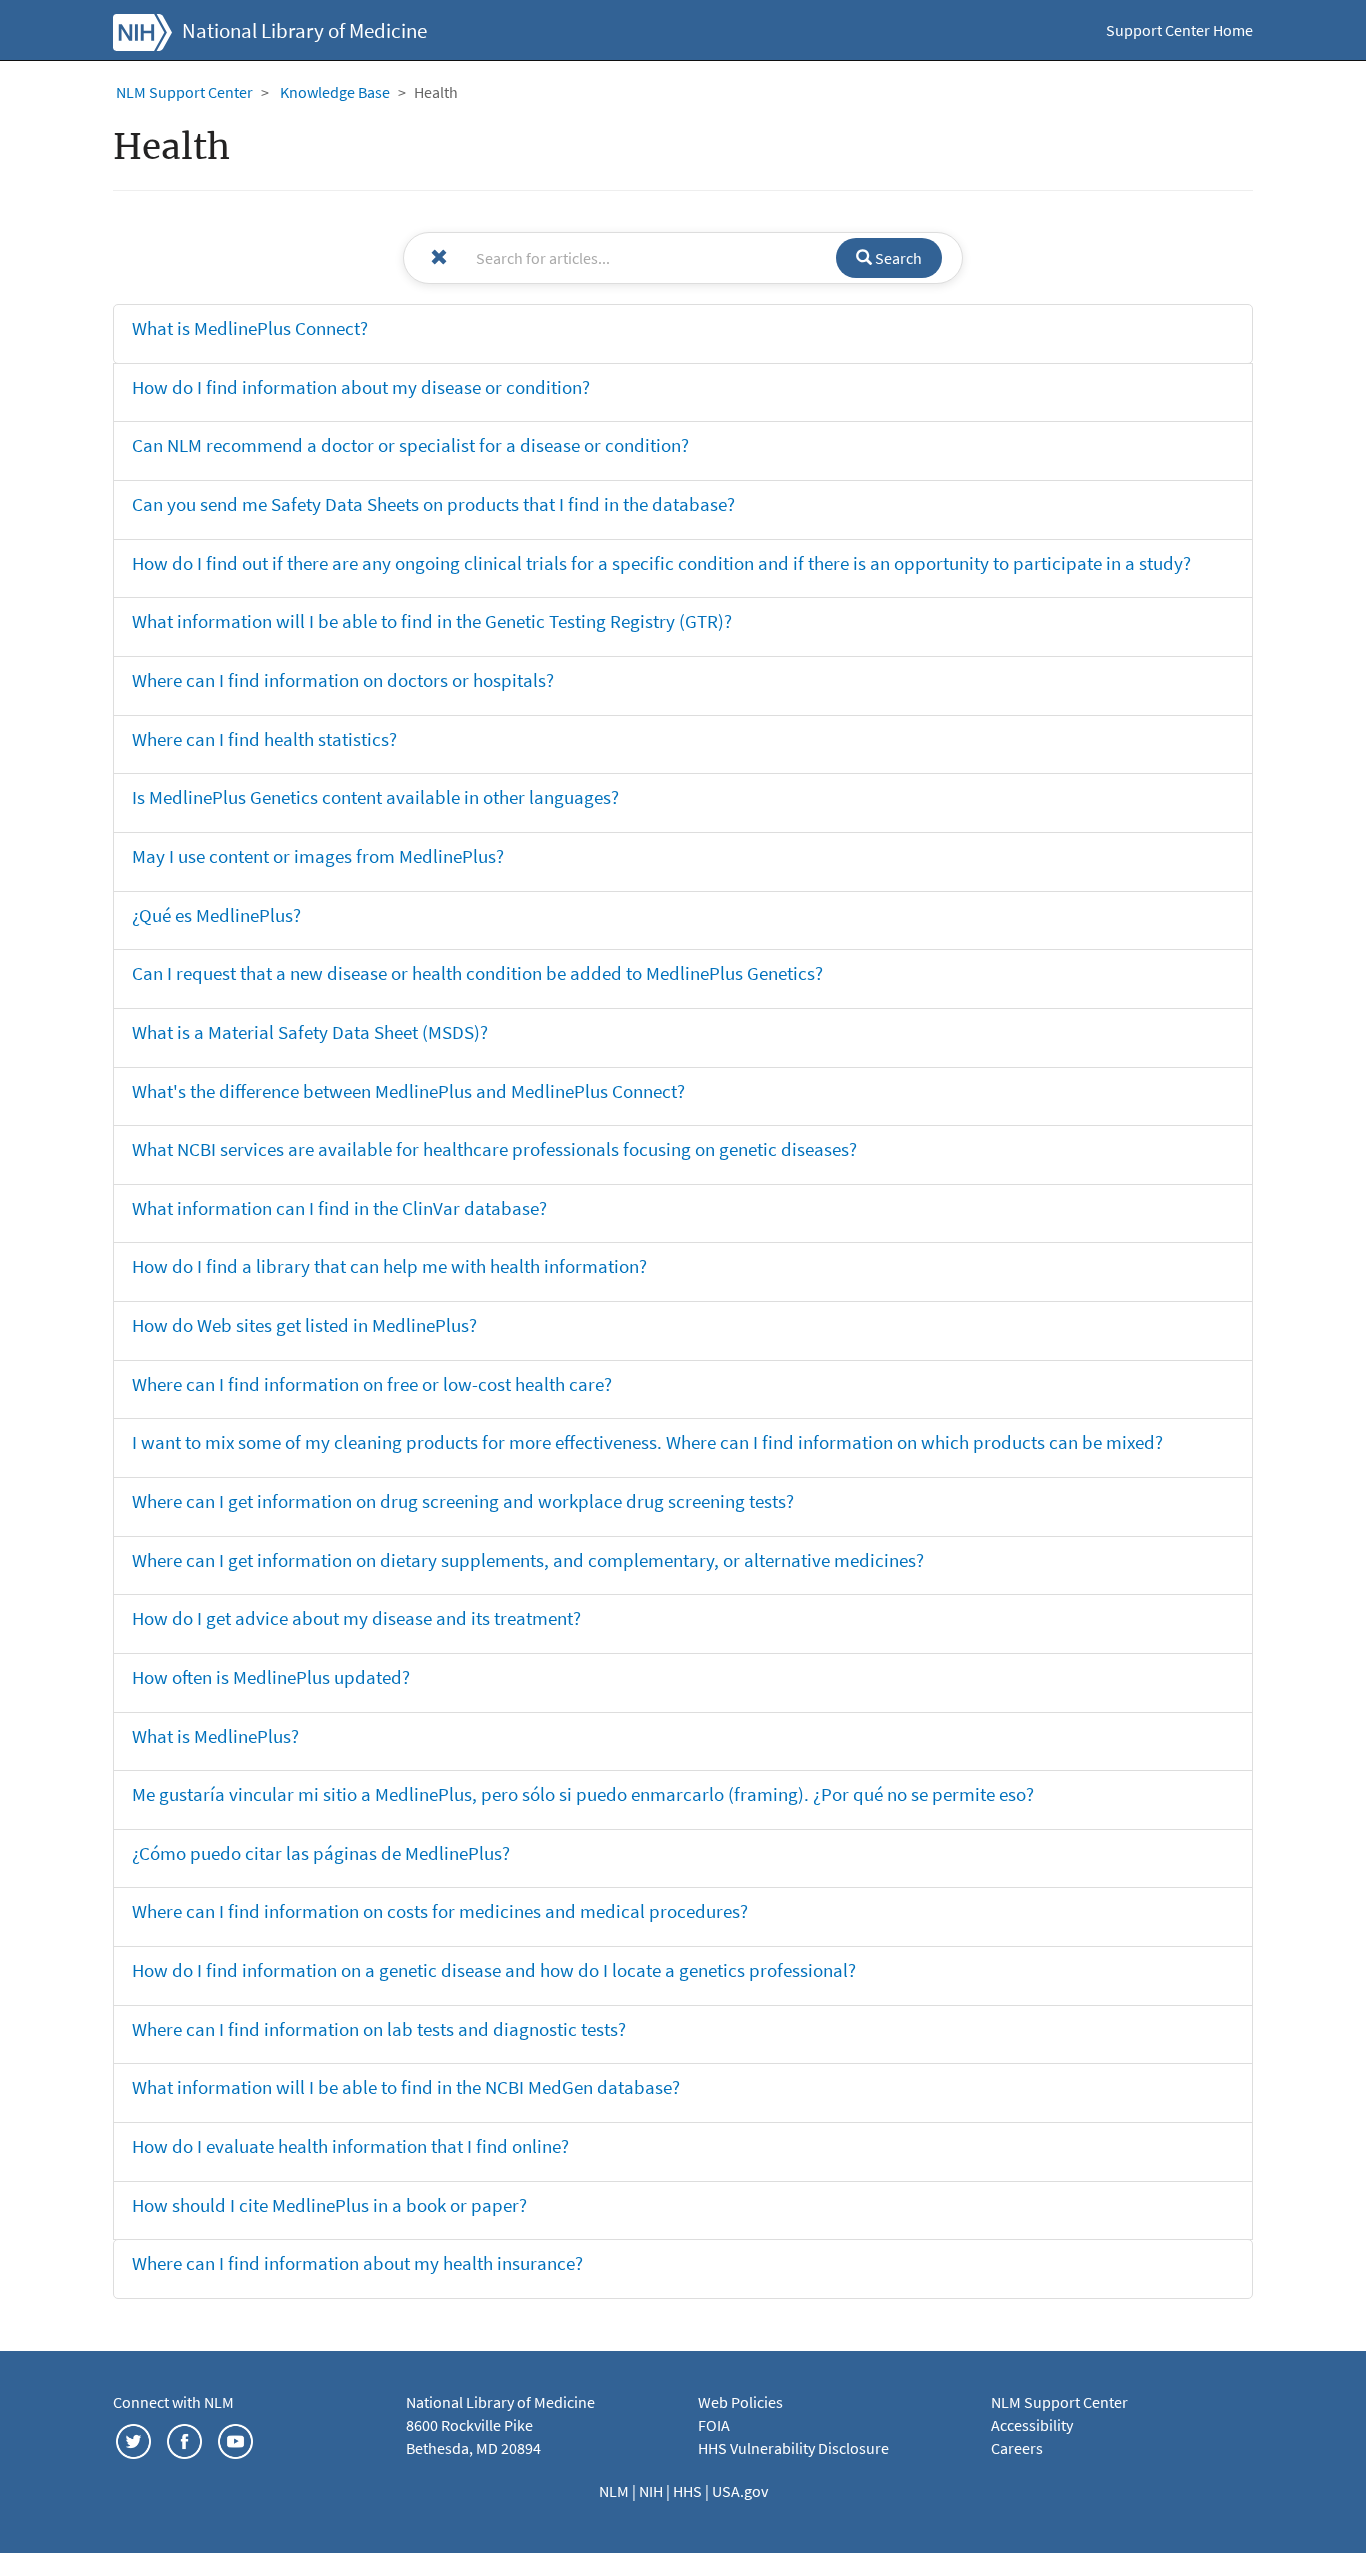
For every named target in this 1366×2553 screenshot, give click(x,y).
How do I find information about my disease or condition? (361, 387)
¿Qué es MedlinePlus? (216, 915)
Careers (1017, 2448)
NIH (652, 2491)
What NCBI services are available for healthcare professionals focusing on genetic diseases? (494, 1149)
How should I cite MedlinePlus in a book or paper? (329, 2205)
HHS (689, 2491)
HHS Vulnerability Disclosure (793, 2448)
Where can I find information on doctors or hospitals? (343, 680)
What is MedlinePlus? (215, 1736)
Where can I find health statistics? (264, 739)
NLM (615, 2491)
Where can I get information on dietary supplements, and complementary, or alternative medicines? (528, 1560)
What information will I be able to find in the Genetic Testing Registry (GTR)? (432, 621)
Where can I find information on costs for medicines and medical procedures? (440, 1911)
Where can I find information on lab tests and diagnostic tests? (379, 2029)
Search (897, 258)
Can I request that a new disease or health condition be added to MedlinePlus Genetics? (477, 973)
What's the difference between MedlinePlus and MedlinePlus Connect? (408, 1091)
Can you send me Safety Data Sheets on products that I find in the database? (433, 504)
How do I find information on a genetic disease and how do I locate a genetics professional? (494, 1970)
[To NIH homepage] (142, 30)
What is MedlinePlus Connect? (250, 328)
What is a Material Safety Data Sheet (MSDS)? (310, 1032)
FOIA (714, 2425)
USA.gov (740, 2491)
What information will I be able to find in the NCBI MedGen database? (406, 2087)
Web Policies (740, 2402)
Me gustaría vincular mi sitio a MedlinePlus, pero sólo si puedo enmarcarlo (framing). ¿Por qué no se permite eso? (583, 1794)
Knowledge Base (335, 92)
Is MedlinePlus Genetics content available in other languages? (375, 797)
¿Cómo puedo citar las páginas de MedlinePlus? (321, 1853)
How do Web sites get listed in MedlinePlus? (304, 1325)
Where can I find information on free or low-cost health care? (372, 1384)
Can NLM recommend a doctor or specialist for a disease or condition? (410, 445)
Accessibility (1032, 2425)
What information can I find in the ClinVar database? (339, 1208)
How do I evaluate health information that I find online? (350, 2146)
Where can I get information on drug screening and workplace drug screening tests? (463, 1501)
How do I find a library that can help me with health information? (389, 1266)
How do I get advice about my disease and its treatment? (356, 1618)
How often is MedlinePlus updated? (271, 1677)
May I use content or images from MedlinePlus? (318, 856)
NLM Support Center (184, 92)
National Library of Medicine (304, 31)
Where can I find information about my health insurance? (357, 2263)
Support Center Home (1179, 30)
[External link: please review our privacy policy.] (133, 2440)
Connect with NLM (173, 2402)
